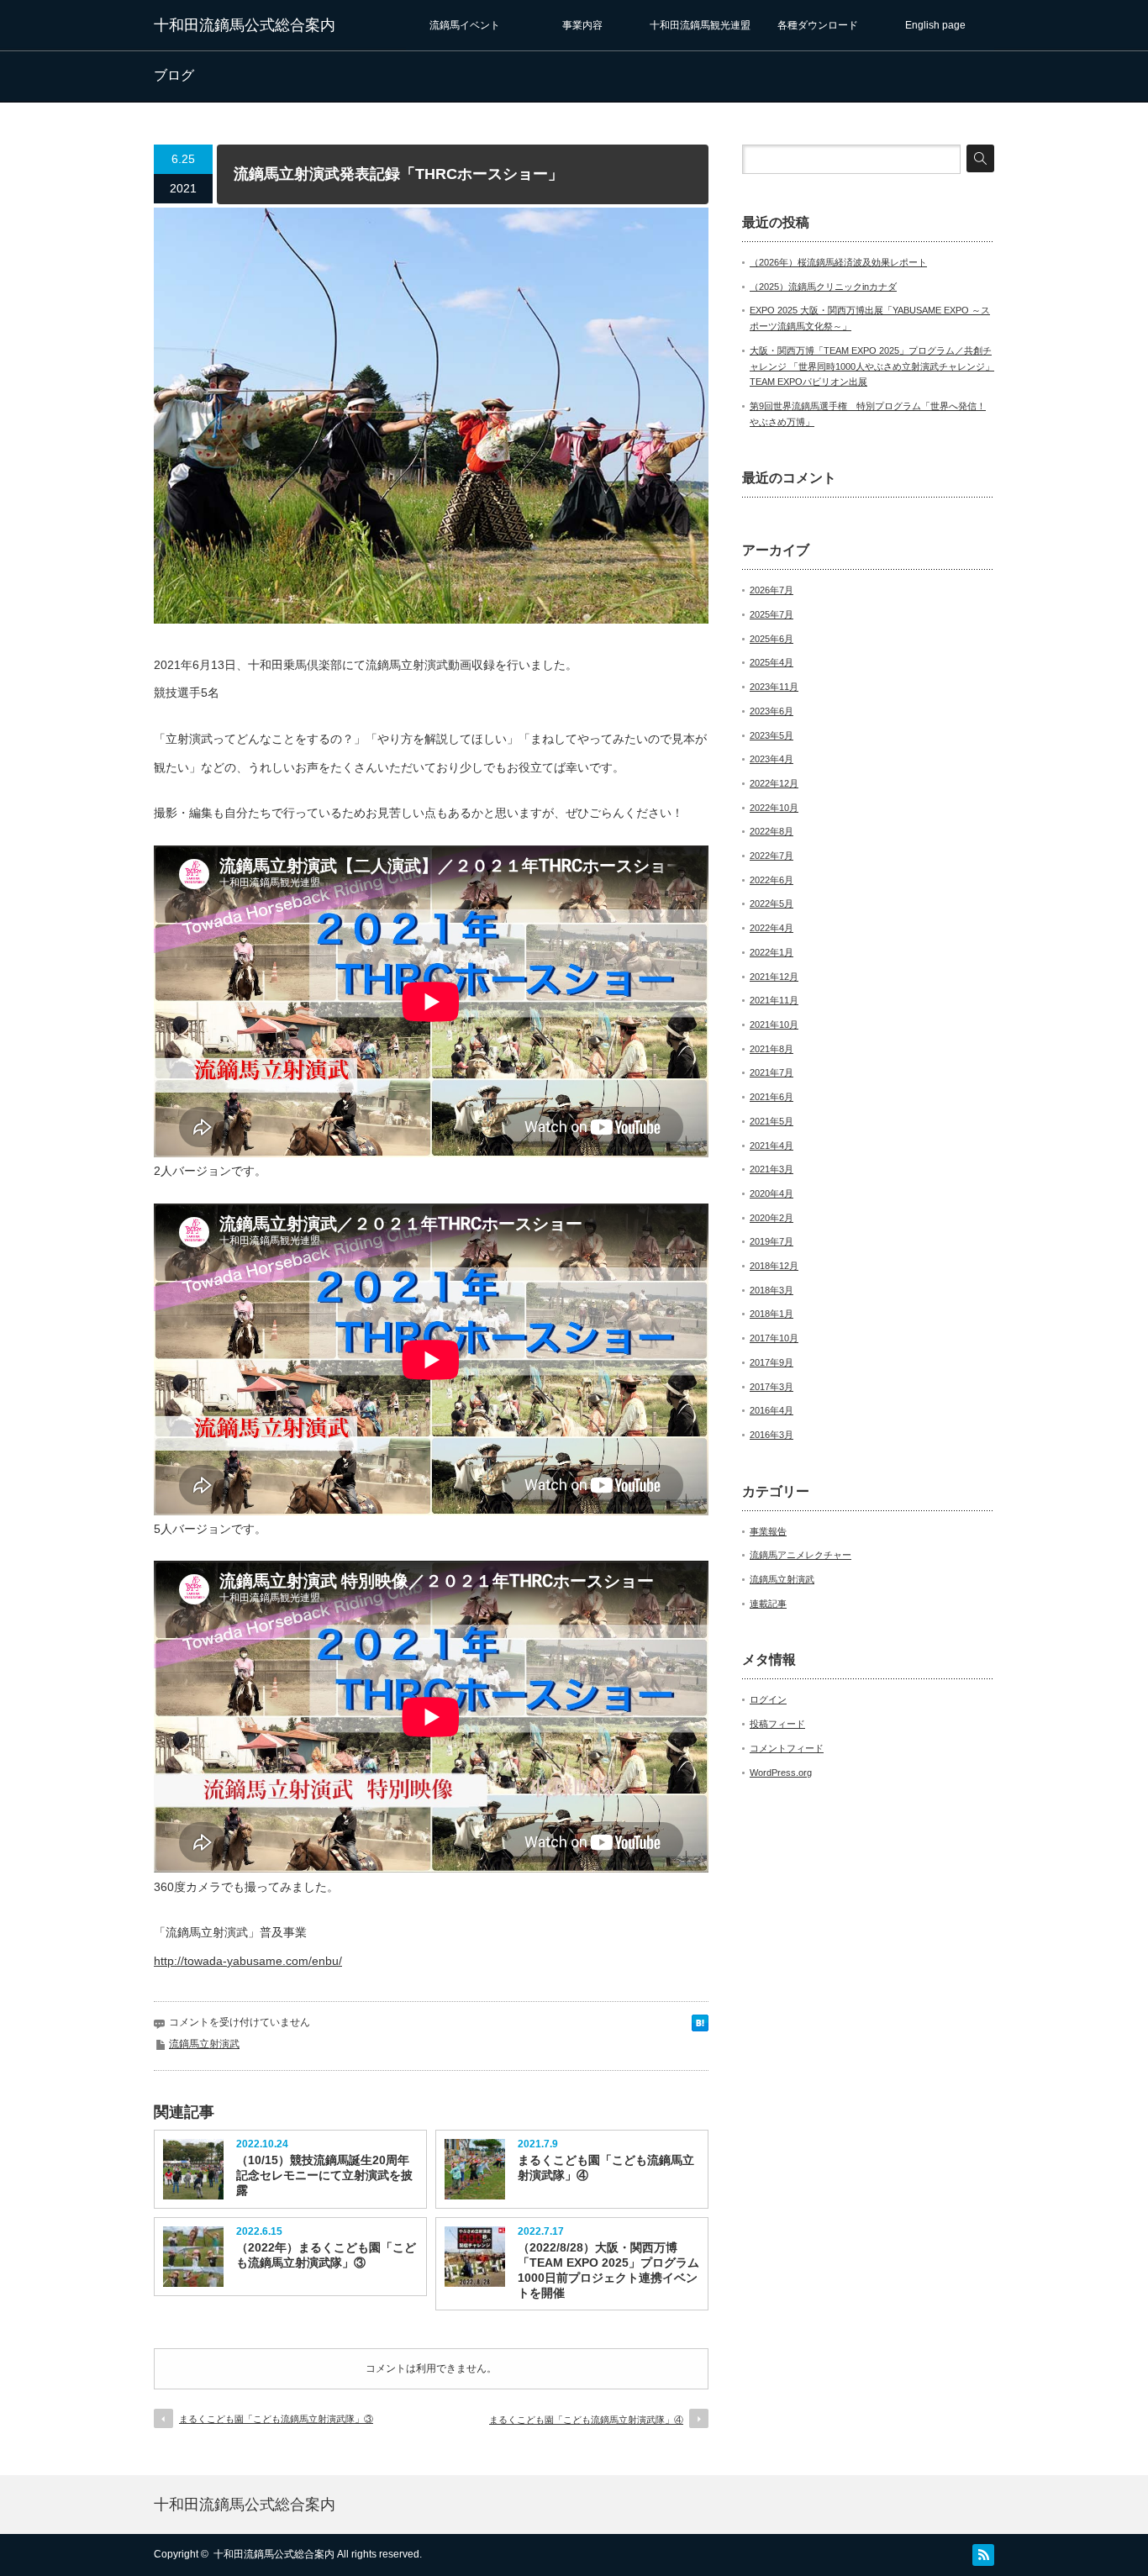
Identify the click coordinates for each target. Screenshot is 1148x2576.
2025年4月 (771, 662)
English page (935, 25)
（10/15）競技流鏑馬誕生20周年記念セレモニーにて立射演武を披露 (324, 2175)
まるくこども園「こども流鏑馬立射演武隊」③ (276, 2419)
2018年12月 (774, 1266)
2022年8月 (771, 831)
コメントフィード (787, 1748)
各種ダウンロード (818, 25)
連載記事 (768, 1604)
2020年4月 (771, 1193)
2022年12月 (774, 783)
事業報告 (768, 1531)
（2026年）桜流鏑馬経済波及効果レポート (838, 262)
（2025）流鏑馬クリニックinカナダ (823, 287)
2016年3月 (771, 1435)
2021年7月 (771, 1072)
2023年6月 (771, 711)
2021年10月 (774, 1025)
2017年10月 (774, 1338)
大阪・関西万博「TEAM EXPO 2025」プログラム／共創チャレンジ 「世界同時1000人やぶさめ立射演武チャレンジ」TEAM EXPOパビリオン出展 (872, 366)
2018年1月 (771, 1314)
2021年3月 (771, 1169)
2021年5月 (771, 1121)
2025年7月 (771, 614)
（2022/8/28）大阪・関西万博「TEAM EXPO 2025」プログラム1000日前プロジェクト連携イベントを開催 (608, 2270)
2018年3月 (771, 1290)
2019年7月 (771, 1241)
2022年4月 (771, 928)
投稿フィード (777, 1724)
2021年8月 (771, 1049)
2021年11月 (774, 1000)
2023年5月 (771, 735)
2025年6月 (771, 639)
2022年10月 (774, 808)
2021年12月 (774, 977)
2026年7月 (771, 590)
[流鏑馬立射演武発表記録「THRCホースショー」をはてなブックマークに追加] (700, 2021)
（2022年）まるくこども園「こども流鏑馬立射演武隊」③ (326, 2255)
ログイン (768, 1699)
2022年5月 (771, 903)
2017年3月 (771, 1387)
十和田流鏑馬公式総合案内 (245, 25)
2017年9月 (771, 1362)
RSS (983, 2555)
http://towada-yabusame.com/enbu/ (248, 1961)
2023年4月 (771, 759)
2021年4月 (771, 1146)
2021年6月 (771, 1097)
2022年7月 (771, 856)
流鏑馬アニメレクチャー (800, 1555)
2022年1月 (771, 952)
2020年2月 (771, 1218)
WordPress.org (781, 1773)
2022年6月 (771, 880)
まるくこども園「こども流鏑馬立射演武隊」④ (606, 2168)
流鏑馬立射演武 (204, 2044)
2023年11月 (774, 687)
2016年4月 (771, 1410)
